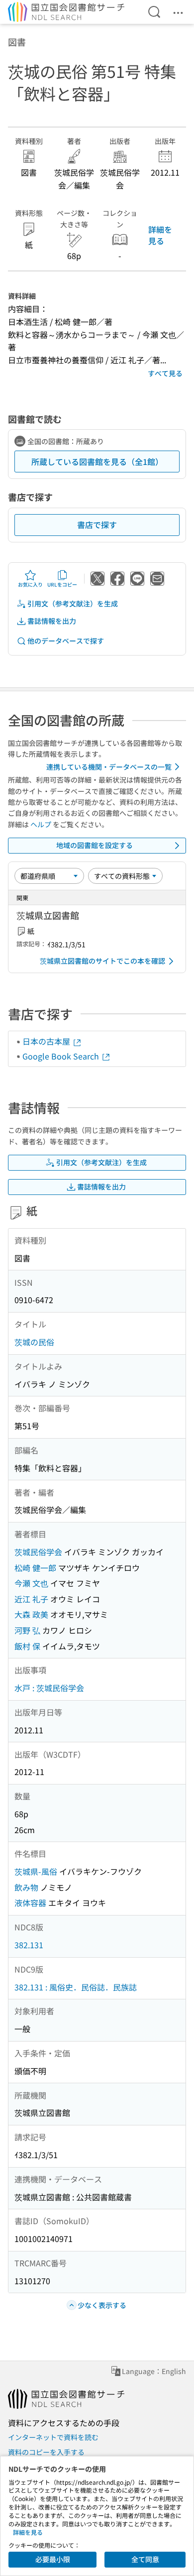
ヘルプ (41, 824)
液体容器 (30, 1903)
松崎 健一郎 (35, 1568)
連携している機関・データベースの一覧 (109, 767)
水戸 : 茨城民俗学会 (49, 1688)
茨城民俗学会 (38, 1552)
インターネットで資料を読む (53, 2437)
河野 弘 (27, 1630)
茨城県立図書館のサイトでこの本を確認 (102, 961)
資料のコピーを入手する (46, 2452)
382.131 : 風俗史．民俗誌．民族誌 (76, 1987)
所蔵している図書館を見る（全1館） (97, 462)
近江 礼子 (31, 1599)
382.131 (29, 1945)
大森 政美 (31, 1614)
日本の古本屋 (47, 1041)
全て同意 (145, 2559)
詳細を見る (160, 235)
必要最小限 (53, 2559)
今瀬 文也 (31, 1583)
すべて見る (165, 373)
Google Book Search (62, 1056)
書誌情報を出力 (52, 621)
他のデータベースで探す (66, 641)
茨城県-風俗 (36, 1871)
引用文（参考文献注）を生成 (73, 603)
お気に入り (30, 584)
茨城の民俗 (34, 1342)
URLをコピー (62, 584)
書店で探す (97, 525)
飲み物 (26, 1887)
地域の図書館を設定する (95, 845)
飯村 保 (27, 1646)
